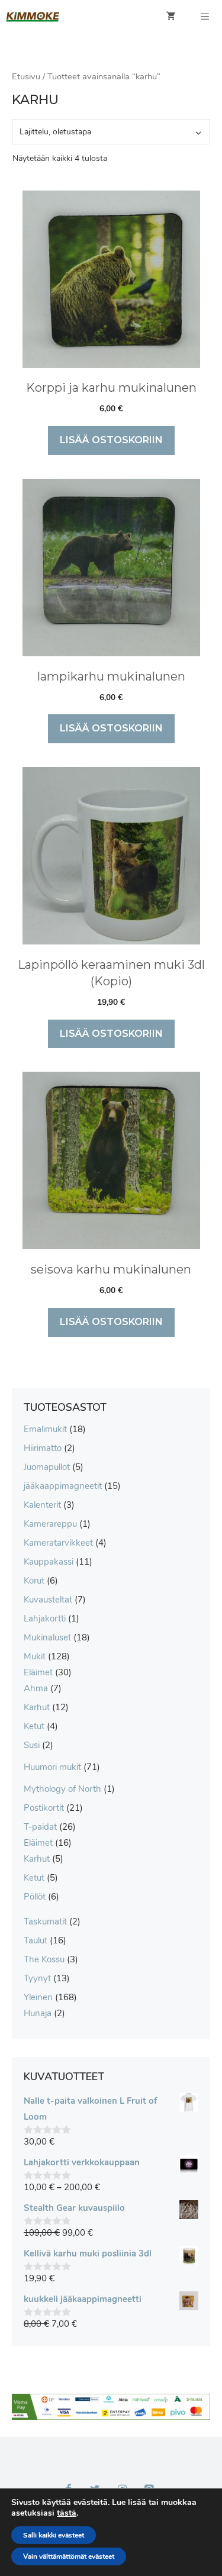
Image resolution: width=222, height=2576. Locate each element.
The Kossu (44, 1959)
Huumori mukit (52, 1767)
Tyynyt (37, 1978)
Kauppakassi (49, 1562)
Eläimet (38, 1672)
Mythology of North (62, 1789)
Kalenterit (42, 1505)
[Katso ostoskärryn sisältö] (171, 17)
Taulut (36, 1940)
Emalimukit (45, 1429)
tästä (67, 2513)
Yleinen (38, 1997)
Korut (34, 1581)
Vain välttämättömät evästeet (69, 2556)
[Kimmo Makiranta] (33, 17)
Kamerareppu (50, 1524)
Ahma (36, 1688)
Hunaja (38, 2013)
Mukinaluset (47, 1637)
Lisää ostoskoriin (111, 440)
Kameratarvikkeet (58, 1543)
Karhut (37, 1707)
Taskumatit (45, 1921)
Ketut (34, 1726)
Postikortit (44, 1808)
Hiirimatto (43, 1448)
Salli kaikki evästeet (54, 2535)
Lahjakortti (45, 1619)
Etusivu (26, 76)
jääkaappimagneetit (63, 1486)
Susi (32, 1745)
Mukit (35, 1656)
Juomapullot (47, 1467)
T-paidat (40, 1827)
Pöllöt (35, 1897)
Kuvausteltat (48, 1600)
